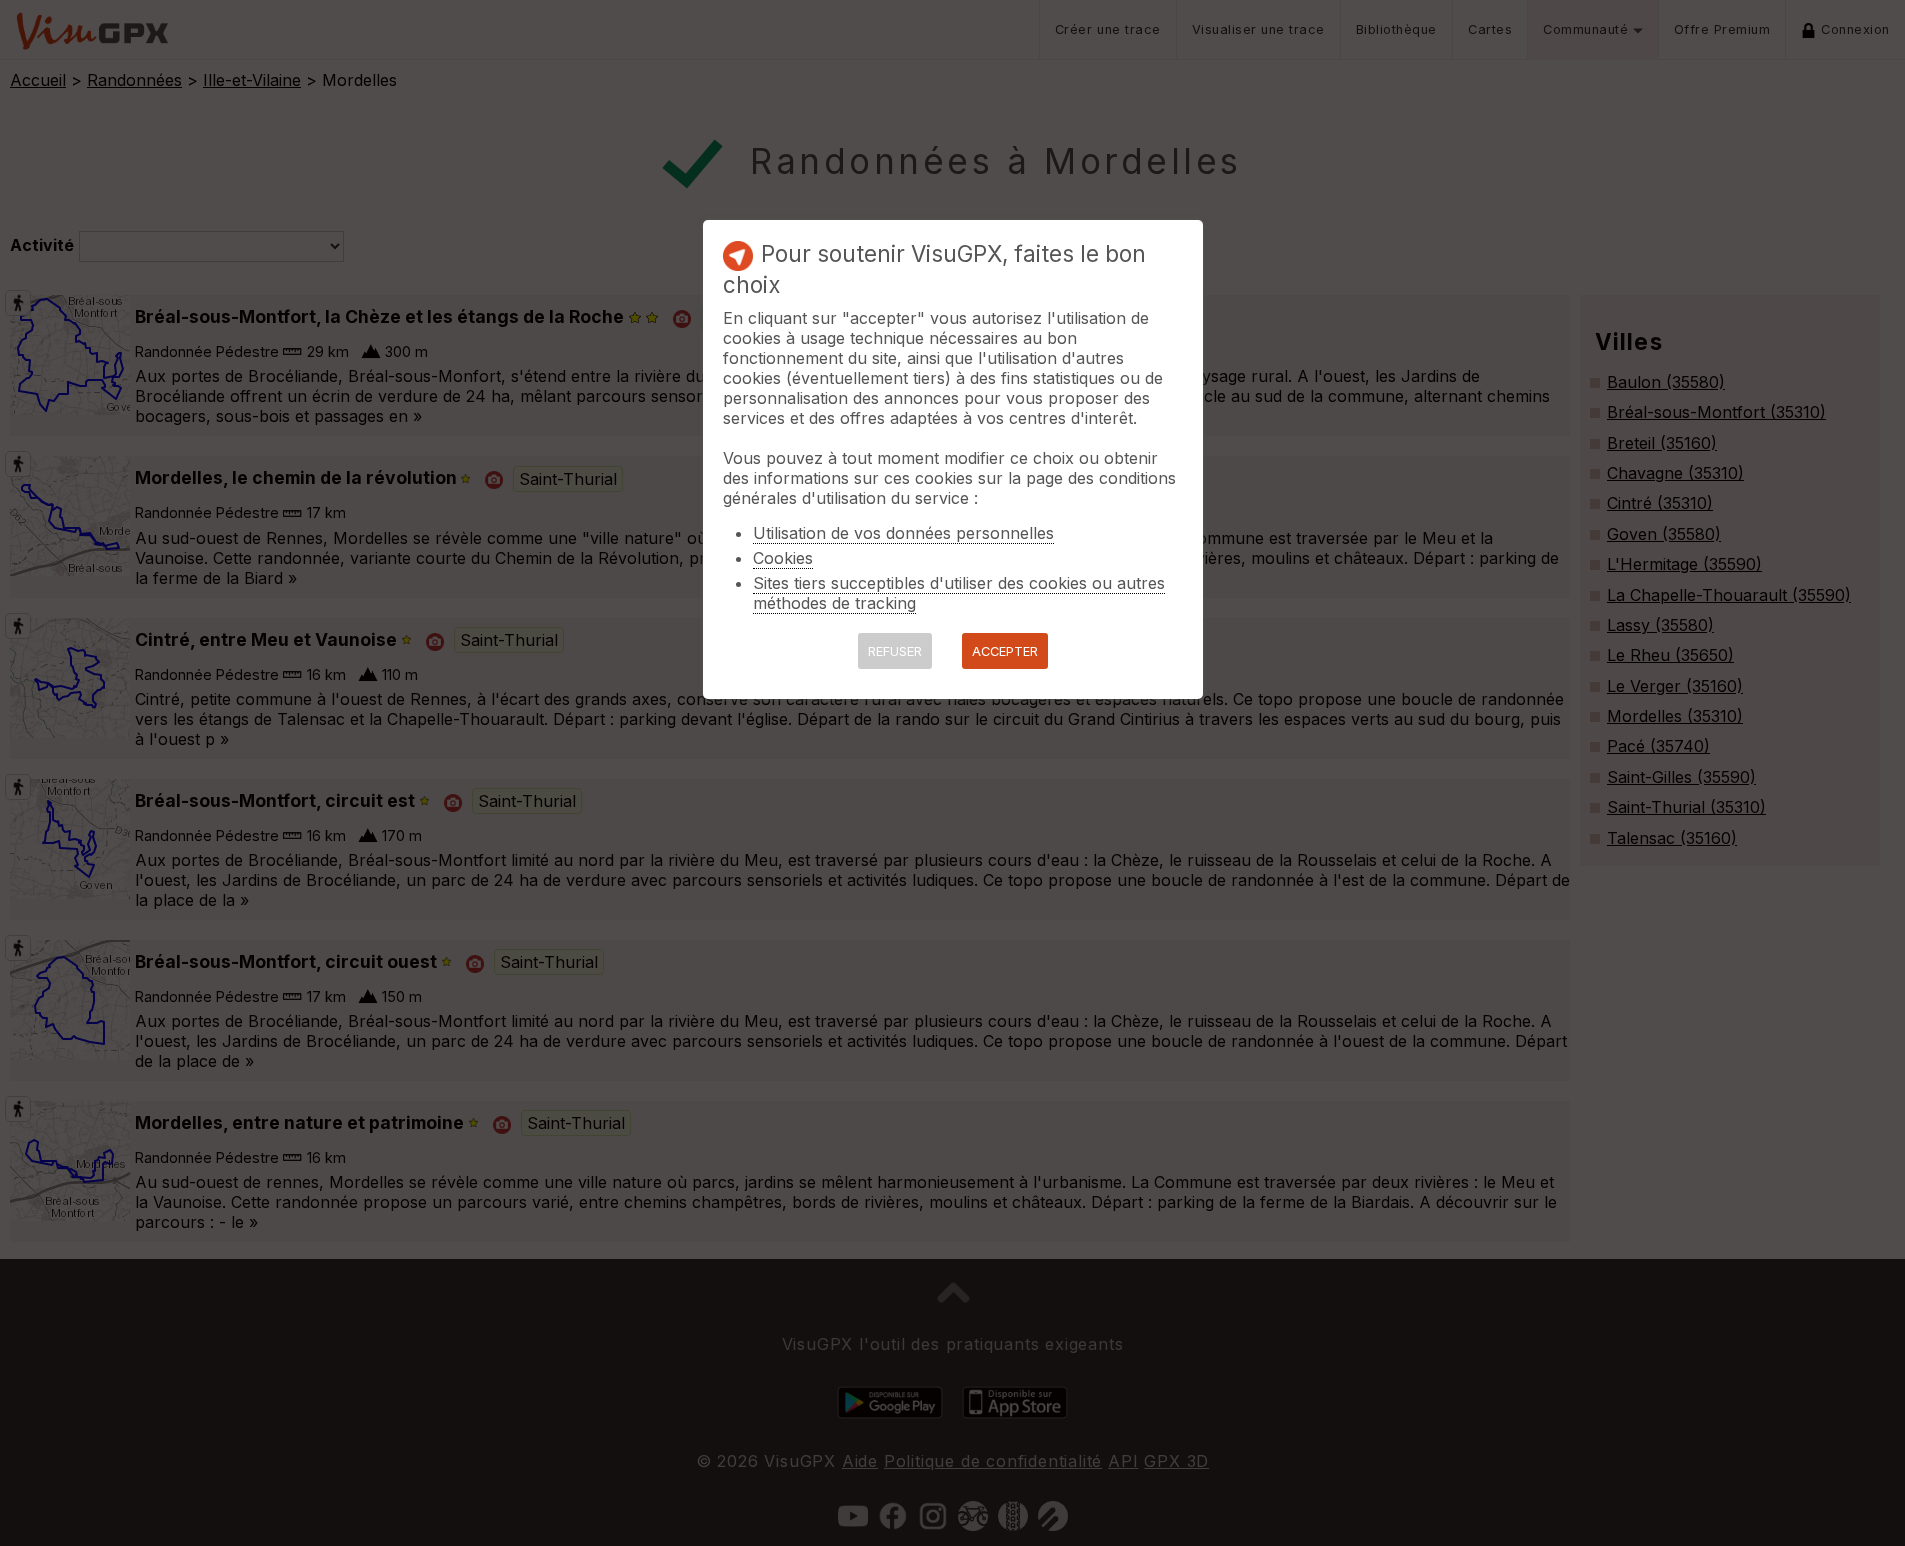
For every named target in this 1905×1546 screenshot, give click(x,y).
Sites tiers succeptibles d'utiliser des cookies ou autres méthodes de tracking (959, 593)
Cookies (783, 558)
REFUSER (895, 651)
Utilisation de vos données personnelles (903, 533)
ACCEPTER (1005, 651)
